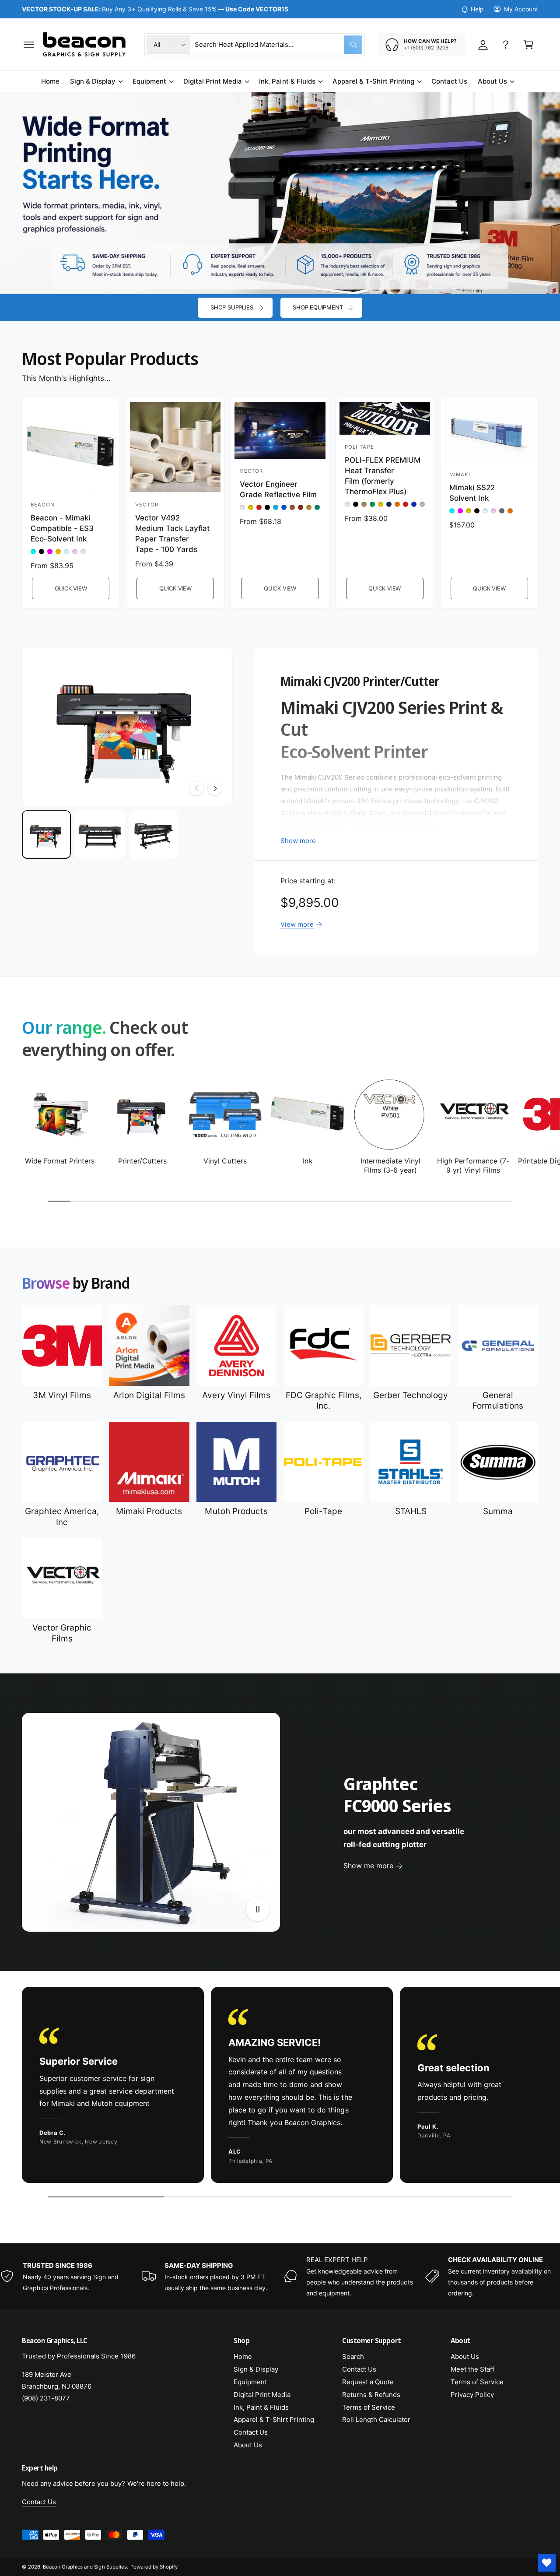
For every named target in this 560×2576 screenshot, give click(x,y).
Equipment (149, 81)
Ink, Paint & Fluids (287, 81)
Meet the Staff (472, 2369)
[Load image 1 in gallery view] (46, 835)
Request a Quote (368, 2382)
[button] (29, 45)
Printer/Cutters (142, 1161)
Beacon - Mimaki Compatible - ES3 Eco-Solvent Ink (62, 528)
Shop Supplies (232, 307)
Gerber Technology (411, 1395)
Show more (298, 841)
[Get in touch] (506, 45)
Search (353, 2356)
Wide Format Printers (60, 1161)
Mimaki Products (149, 1511)
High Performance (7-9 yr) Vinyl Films (473, 1165)
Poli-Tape (323, 1511)
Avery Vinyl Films (236, 1395)
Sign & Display (93, 81)
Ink (308, 1161)
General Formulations (498, 1401)
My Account (521, 9)
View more (297, 924)
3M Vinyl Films (62, 1395)
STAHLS (411, 1511)
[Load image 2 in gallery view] (100, 835)
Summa (498, 1511)
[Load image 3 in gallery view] (154, 835)
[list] (280, 2087)
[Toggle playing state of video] (258, 1909)
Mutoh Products (236, 1511)
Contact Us (251, 2432)
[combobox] (278, 45)
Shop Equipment (318, 307)
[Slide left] (197, 788)
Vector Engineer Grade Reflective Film (278, 489)
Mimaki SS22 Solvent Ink (472, 493)
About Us (492, 81)
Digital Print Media (213, 81)
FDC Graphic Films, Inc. (324, 1401)
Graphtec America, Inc (62, 1517)
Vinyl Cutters (225, 1161)
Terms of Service (369, 2407)
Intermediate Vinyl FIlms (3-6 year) (390, 1165)
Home (243, 2356)
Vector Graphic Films (62, 1633)
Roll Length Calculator (376, 2420)
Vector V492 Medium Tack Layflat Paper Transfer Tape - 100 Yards (172, 533)
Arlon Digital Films (149, 1395)
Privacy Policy (472, 2395)
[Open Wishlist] (547, 2563)
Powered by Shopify (154, 2567)
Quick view (71, 588)
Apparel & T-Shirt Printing (373, 81)
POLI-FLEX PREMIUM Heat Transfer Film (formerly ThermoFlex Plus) (383, 476)
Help (477, 9)
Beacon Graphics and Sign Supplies (85, 2567)
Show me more (368, 1866)
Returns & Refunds (371, 2395)
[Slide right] (215, 788)
